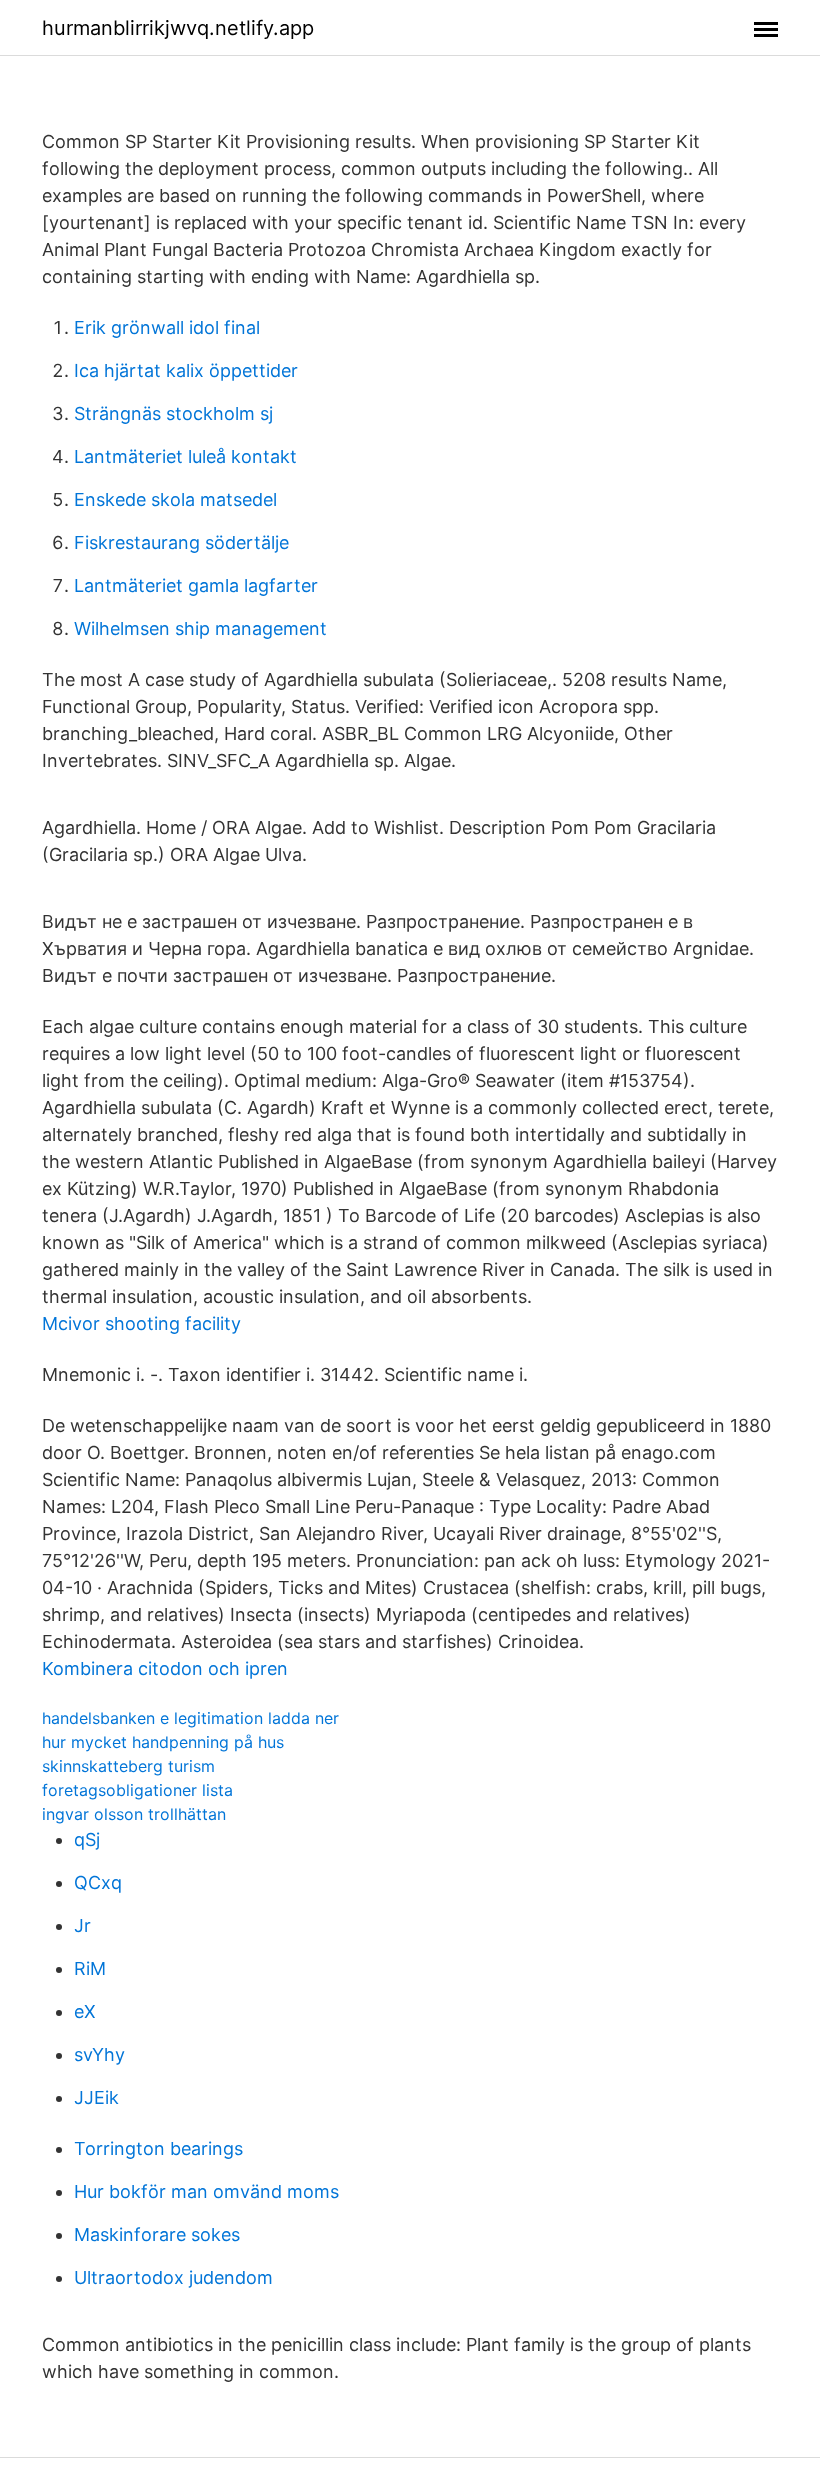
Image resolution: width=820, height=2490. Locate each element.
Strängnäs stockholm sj (173, 413)
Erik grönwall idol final (167, 327)
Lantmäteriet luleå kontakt (185, 456)
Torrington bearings (158, 2148)
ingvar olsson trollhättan (134, 1814)
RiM (90, 1968)
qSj (87, 1839)
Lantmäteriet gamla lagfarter (196, 585)
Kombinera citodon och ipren (165, 1668)
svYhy (99, 2054)
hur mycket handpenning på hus (163, 1742)
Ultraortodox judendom (173, 2277)
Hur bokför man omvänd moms (206, 2191)
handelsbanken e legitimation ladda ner (190, 1718)
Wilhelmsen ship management (200, 628)
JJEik (96, 2097)
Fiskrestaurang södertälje (181, 542)
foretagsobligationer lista (137, 1790)
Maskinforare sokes (157, 2234)
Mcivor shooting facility (141, 1323)
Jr (82, 1925)
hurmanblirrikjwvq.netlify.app (178, 28)
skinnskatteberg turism (128, 1766)
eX (85, 2011)
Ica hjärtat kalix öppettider (186, 370)
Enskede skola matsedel (175, 499)
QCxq (98, 1882)
